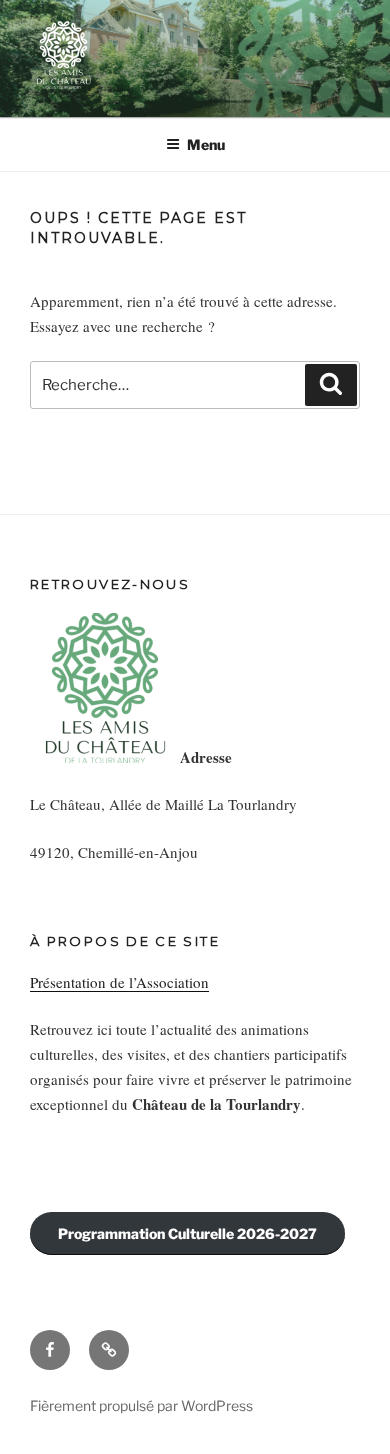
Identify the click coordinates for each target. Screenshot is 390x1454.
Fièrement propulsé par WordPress (141, 1405)
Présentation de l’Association (119, 982)
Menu (206, 144)
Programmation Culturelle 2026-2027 (187, 1233)
